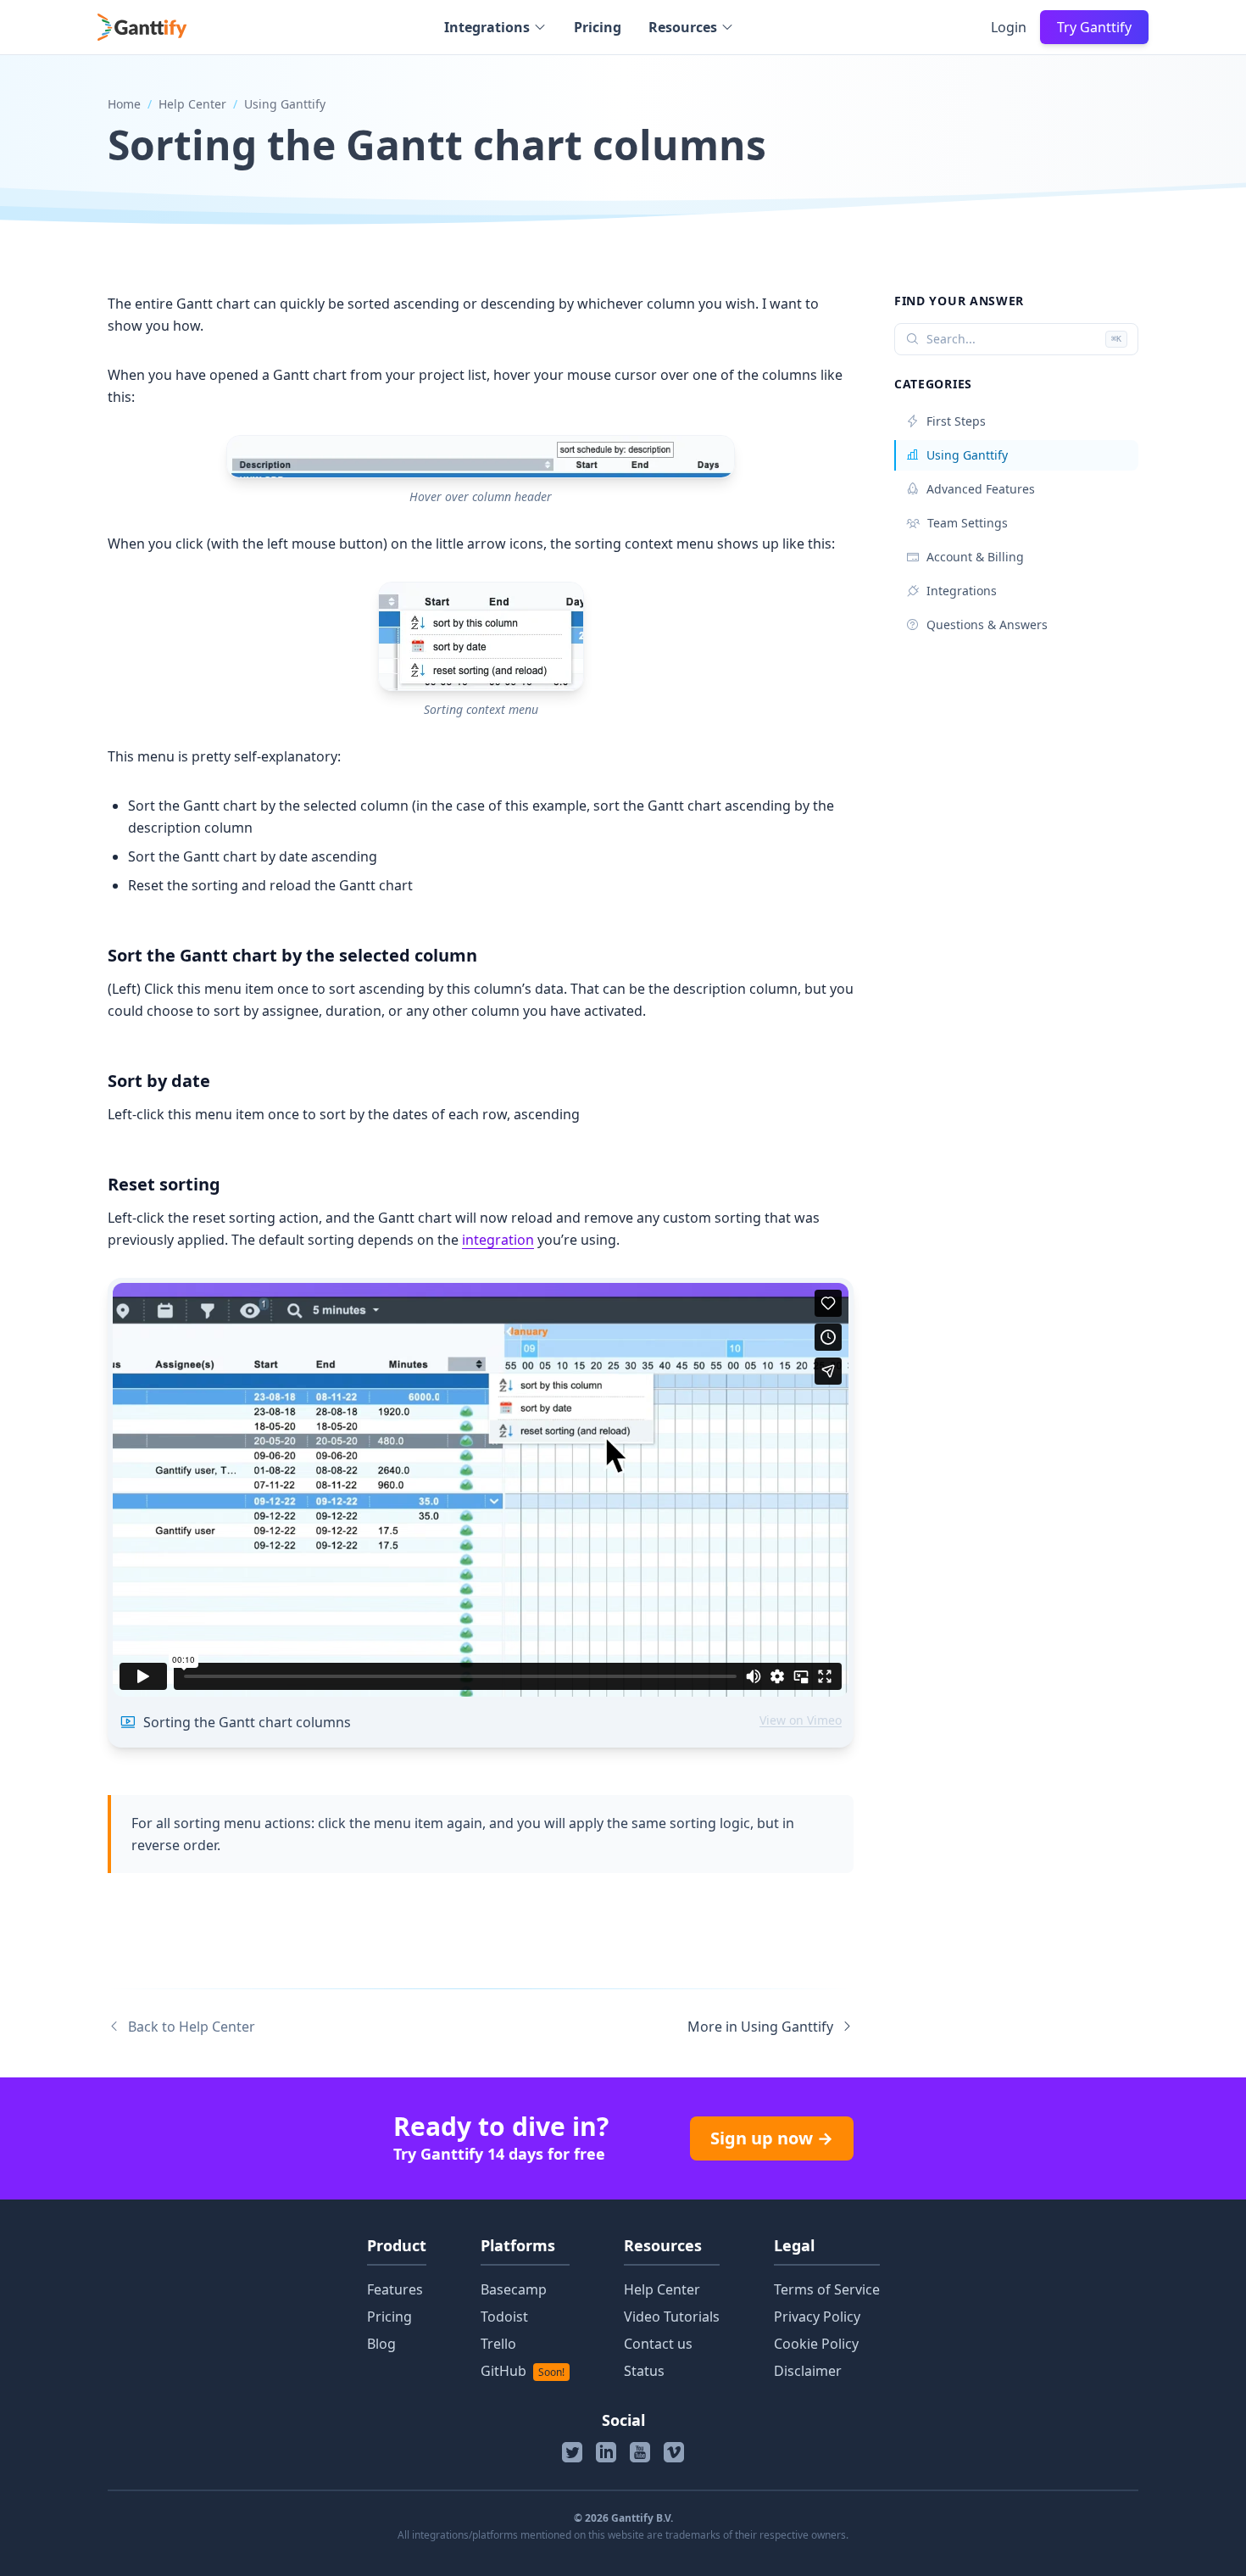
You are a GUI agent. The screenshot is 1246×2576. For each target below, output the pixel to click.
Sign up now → (772, 2138)
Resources (683, 27)
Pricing (598, 27)
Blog (381, 2344)
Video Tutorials (672, 2317)
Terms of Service (827, 2289)
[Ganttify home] (142, 27)
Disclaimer (808, 2371)
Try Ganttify (1094, 27)
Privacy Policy (817, 2317)
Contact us (658, 2344)
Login (1009, 27)
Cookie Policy (816, 2344)
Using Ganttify (285, 104)
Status (644, 2371)
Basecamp (514, 2289)
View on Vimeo (801, 1720)
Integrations (487, 27)
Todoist (504, 2317)
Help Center (192, 104)
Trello (498, 2344)
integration (498, 1240)
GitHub (523, 2371)
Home (124, 104)
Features (395, 2289)
